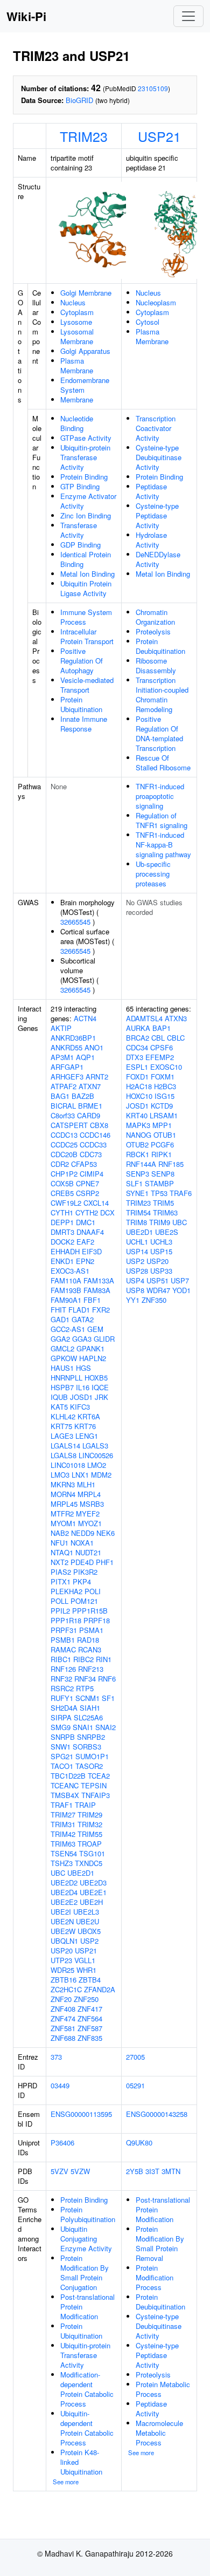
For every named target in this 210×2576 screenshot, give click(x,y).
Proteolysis (153, 631)
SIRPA (61, 1717)
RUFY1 (62, 1698)
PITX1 (61, 1581)
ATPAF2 (64, 1086)
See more (66, 2482)
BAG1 (60, 1096)
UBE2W (63, 1931)
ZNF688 (63, 2038)
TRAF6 (181, 1193)
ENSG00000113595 (81, 2114)
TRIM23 (84, 136)
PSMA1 (91, 1630)
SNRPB (63, 1737)
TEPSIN (94, 1785)
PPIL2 (60, 1611)
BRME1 (90, 1106)
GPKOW (64, 1358)
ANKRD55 (66, 1047)
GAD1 (60, 1319)
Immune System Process (86, 617)
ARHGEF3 (67, 1077)
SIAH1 (90, 1708)
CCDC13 (64, 1135)
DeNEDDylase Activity (158, 559)
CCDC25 (64, 1144)
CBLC (176, 1038)
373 (56, 2057)
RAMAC (63, 1649)
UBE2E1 (93, 1892)
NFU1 (59, 1543)
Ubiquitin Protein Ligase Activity (86, 588)
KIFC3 (80, 1407)
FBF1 (92, 1300)
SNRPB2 (91, 1737)
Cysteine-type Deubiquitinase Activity (159, 457)
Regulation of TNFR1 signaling (162, 820)
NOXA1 (82, 1543)
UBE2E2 (64, 1902)
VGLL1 (85, 1960)
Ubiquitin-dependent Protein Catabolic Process (87, 2428)
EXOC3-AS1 (70, 1271)
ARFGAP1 (67, 1067)
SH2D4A (64, 1708)
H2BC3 (165, 1086)
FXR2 (101, 1310)
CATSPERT (69, 1125)
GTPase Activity (86, 438)
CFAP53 (84, 1164)
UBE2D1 (81, 1873)
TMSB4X (65, 1795)
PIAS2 (61, 1572)
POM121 (84, 1601)
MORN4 (63, 1494)
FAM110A (66, 1280)
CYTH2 (87, 1212)
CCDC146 (95, 1135)
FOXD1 (137, 1077)
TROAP (90, 1844)
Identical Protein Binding (86, 559)
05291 (135, 2085)
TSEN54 (64, 1853)
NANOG (139, 1135)
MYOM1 (63, 1523)
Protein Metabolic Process (163, 2389)
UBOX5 (89, 1931)
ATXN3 (176, 1018)
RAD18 (88, 1640)
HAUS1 (62, 1368)
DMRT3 (62, 1232)
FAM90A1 (66, 1300)
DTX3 (135, 1057)
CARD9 (89, 1115)
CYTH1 (62, 1212)
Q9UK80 (139, 2143)
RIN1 (104, 1659)
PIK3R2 (85, 1572)
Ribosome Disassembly (156, 665)
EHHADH (65, 1251)
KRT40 (137, 1115)
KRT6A (89, 1416)
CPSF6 (162, 1047)
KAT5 (59, 1407)
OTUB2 (137, 1144)
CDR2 (60, 1164)
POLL (59, 1601)
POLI (93, 1591)
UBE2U (87, 1921)
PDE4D (82, 1562)
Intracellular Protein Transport (87, 636)
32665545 (75, 922)
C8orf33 (63, 1115)
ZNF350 (154, 1300)
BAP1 (162, 1028)
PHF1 (105, 1562)
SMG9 (61, 1727)
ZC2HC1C (66, 1989)
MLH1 (86, 1484)
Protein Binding (84, 477)
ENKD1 (62, 1261)
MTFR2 (62, 1514)
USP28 (137, 1271)
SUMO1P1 (92, 1756)
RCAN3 (90, 1649)
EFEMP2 (160, 1057)
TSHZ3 (62, 1863)
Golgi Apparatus (85, 351)
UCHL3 (161, 1242)
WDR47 (158, 1290)
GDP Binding (80, 545)
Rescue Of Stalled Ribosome (163, 763)
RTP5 (85, 1688)
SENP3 (138, 1174)
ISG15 (164, 1096)
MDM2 (101, 1475)
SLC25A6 (88, 1717)
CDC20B (64, 1154)
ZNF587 (90, 2028)
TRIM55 (90, 1834)
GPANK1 (90, 1348)
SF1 (108, 1698)
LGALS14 (65, 1446)
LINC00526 (96, 1455)
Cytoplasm (77, 312)
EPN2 (85, 1261)
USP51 (157, 1280)
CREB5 (62, 1193)
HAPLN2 (93, 1358)
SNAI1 (83, 1727)
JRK (101, 1397)
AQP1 (85, 1057)
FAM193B (66, 1290)
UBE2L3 (86, 1912)
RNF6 (107, 1679)
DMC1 (86, 1222)
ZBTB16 (64, 1980)
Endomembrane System (85, 385)
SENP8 (163, 1174)
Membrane (77, 399)
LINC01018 (68, 1465)
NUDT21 (88, 1552)
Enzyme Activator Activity (88, 501)
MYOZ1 (90, 1523)
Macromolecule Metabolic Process (159, 2433)
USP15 (161, 1251)
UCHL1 (137, 1242)
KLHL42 (63, 1416)
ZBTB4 (90, 1980)
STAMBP (159, 1183)
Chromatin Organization (155, 617)
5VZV (59, 2171)
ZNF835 (90, 2038)
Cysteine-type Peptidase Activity (157, 515)
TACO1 (62, 1766)
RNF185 (171, 1164)
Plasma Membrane (77, 365)
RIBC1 (61, 1659)
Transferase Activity (79, 530)
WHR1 (86, 1970)
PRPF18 (97, 1620)
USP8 (135, 1290)
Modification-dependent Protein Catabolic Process (87, 2389)
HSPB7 (62, 1387)
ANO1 (94, 1047)
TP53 (159, 1193)
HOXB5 (96, 1378)
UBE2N (62, 1921)
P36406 (62, 2143)
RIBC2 (83, 1659)
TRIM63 (63, 1844)
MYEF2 (88, 1514)
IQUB (59, 1397)
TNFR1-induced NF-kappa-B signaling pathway (163, 845)
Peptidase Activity (151, 491)
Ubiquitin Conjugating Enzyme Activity (86, 2239)
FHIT (58, 1310)
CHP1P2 (64, 1174)
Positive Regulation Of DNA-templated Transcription (159, 733)
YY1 (133, 1300)
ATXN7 (90, 1086)
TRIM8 (136, 1222)
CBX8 (99, 1125)
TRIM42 (63, 1834)
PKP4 (82, 1581)
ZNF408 (63, 2009)
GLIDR (104, 1339)
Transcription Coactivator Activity (156, 428)
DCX (107, 1212)
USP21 (159, 136)
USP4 (135, 1280)
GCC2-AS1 (68, 1329)
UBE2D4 (64, 1892)
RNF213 (91, 1669)
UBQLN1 (64, 1941)
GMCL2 (62, 1348)
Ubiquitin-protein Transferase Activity (85, 457)
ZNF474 (63, 2018)
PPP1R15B (90, 1611)
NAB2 (60, 1533)
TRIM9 (160, 1222)
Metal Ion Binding (87, 574)
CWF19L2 (66, 1203)
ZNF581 (63, 2028)
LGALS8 (64, 1455)
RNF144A (141, 1164)
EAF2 (85, 1242)
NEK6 (106, 1533)
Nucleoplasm (156, 302)
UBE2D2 (64, 1883)
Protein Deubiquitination (160, 646)
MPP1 (162, 1125)
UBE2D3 (93, 1883)
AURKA (138, 1028)
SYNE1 (137, 1193)
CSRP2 (87, 1193)
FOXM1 (163, 1077)
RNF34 (85, 1679)
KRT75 (61, 1426)
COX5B (62, 1183)
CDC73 (91, 1154)
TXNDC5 (89, 1863)
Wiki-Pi (26, 16)
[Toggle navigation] (188, 16)
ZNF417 (90, 2009)
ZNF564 (90, 2018)
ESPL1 (137, 1067)
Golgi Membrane (86, 293)
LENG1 (87, 1436)
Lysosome (76, 322)
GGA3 (82, 1339)
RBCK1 (138, 1154)
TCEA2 (99, 1776)
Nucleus (73, 302)
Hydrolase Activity (151, 540)
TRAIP (85, 1805)
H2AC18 (139, 1086)
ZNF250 (86, 1999)
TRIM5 (163, 1203)
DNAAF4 (90, 1232)
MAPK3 (138, 1125)
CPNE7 (87, 1183)
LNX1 (80, 1475)
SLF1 (134, 1183)
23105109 (153, 88)
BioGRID (79, 100)
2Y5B (135, 2171)
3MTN (171, 2171)
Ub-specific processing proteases (153, 874)
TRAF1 (62, 1805)
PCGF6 (162, 1144)
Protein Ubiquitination (81, 704)
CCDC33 (93, 1144)
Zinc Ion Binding (86, 515)
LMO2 (97, 1465)
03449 (60, 2085)
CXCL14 (96, 1203)
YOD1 (181, 1290)
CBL (158, 1038)
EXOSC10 (166, 1067)
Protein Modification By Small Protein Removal (160, 2243)
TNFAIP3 (96, 1795)
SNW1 (61, 1747)
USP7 (180, 1280)
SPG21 (62, 1756)
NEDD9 (83, 1533)
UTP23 (61, 1960)
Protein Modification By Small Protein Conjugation (85, 2273)
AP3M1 (62, 1057)
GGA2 (60, 1339)
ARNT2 (97, 1077)
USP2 (89, 1941)
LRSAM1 (164, 1115)
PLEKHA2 (66, 1591)
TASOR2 (89, 1766)
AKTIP (61, 1028)
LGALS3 (95, 1446)
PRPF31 (64, 1630)
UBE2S (167, 1232)
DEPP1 (62, 1222)
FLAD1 (79, 1310)
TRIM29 (90, 1815)
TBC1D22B (68, 1776)
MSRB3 (92, 1504)
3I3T (152, 2171)
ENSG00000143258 (157, 2114)
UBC (58, 1873)
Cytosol (148, 322)
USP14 (137, 1251)
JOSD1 (81, 1397)
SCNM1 (87, 1698)
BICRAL (63, 1106)
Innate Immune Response (84, 724)
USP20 (62, 1950)
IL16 (83, 1387)
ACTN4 (85, 1018)
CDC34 (137, 1047)
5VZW (80, 2171)
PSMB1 (63, 1640)
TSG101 (92, 1853)
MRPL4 (89, 1494)
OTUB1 (165, 1135)
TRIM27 (63, 1815)
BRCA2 (138, 1038)
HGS (83, 1368)
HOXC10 (139, 1096)
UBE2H (91, 1902)
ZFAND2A (100, 1989)
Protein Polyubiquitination (88, 2214)
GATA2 (83, 1319)
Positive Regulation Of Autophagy (82, 661)
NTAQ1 (62, 1552)
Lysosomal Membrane (77, 336)
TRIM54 (138, 1212)
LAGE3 (62, 1436)
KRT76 (85, 1426)
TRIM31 (63, 1824)
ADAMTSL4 (144, 1018)
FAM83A (97, 1290)
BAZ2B (83, 1096)
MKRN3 (63, 1484)
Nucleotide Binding (77, 423)
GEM (95, 1329)
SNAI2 (106, 1727)
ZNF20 (61, 1999)
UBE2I (61, 1912)
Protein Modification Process (155, 2277)
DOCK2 (62, 1242)
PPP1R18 (66, 1620)
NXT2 (59, 1562)
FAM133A (99, 1280)
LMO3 (60, 1475)
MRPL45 (64, 1504)
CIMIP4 (92, 1174)
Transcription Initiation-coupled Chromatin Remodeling (162, 695)
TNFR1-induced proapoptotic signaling (160, 796)
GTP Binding (80, 486)
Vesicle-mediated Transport (87, 685)
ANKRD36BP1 (73, 1038)
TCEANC (65, 1785)
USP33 (161, 1271)
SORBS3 (87, 1747)
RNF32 (61, 1679)
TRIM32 (90, 1824)
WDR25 (62, 1970)
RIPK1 (162, 1154)
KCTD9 (162, 1106)
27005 (135, 2057)
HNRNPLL (66, 1378)
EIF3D (92, 1251)
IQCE (100, 1387)
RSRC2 (62, 1688)
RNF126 (63, 1669)
